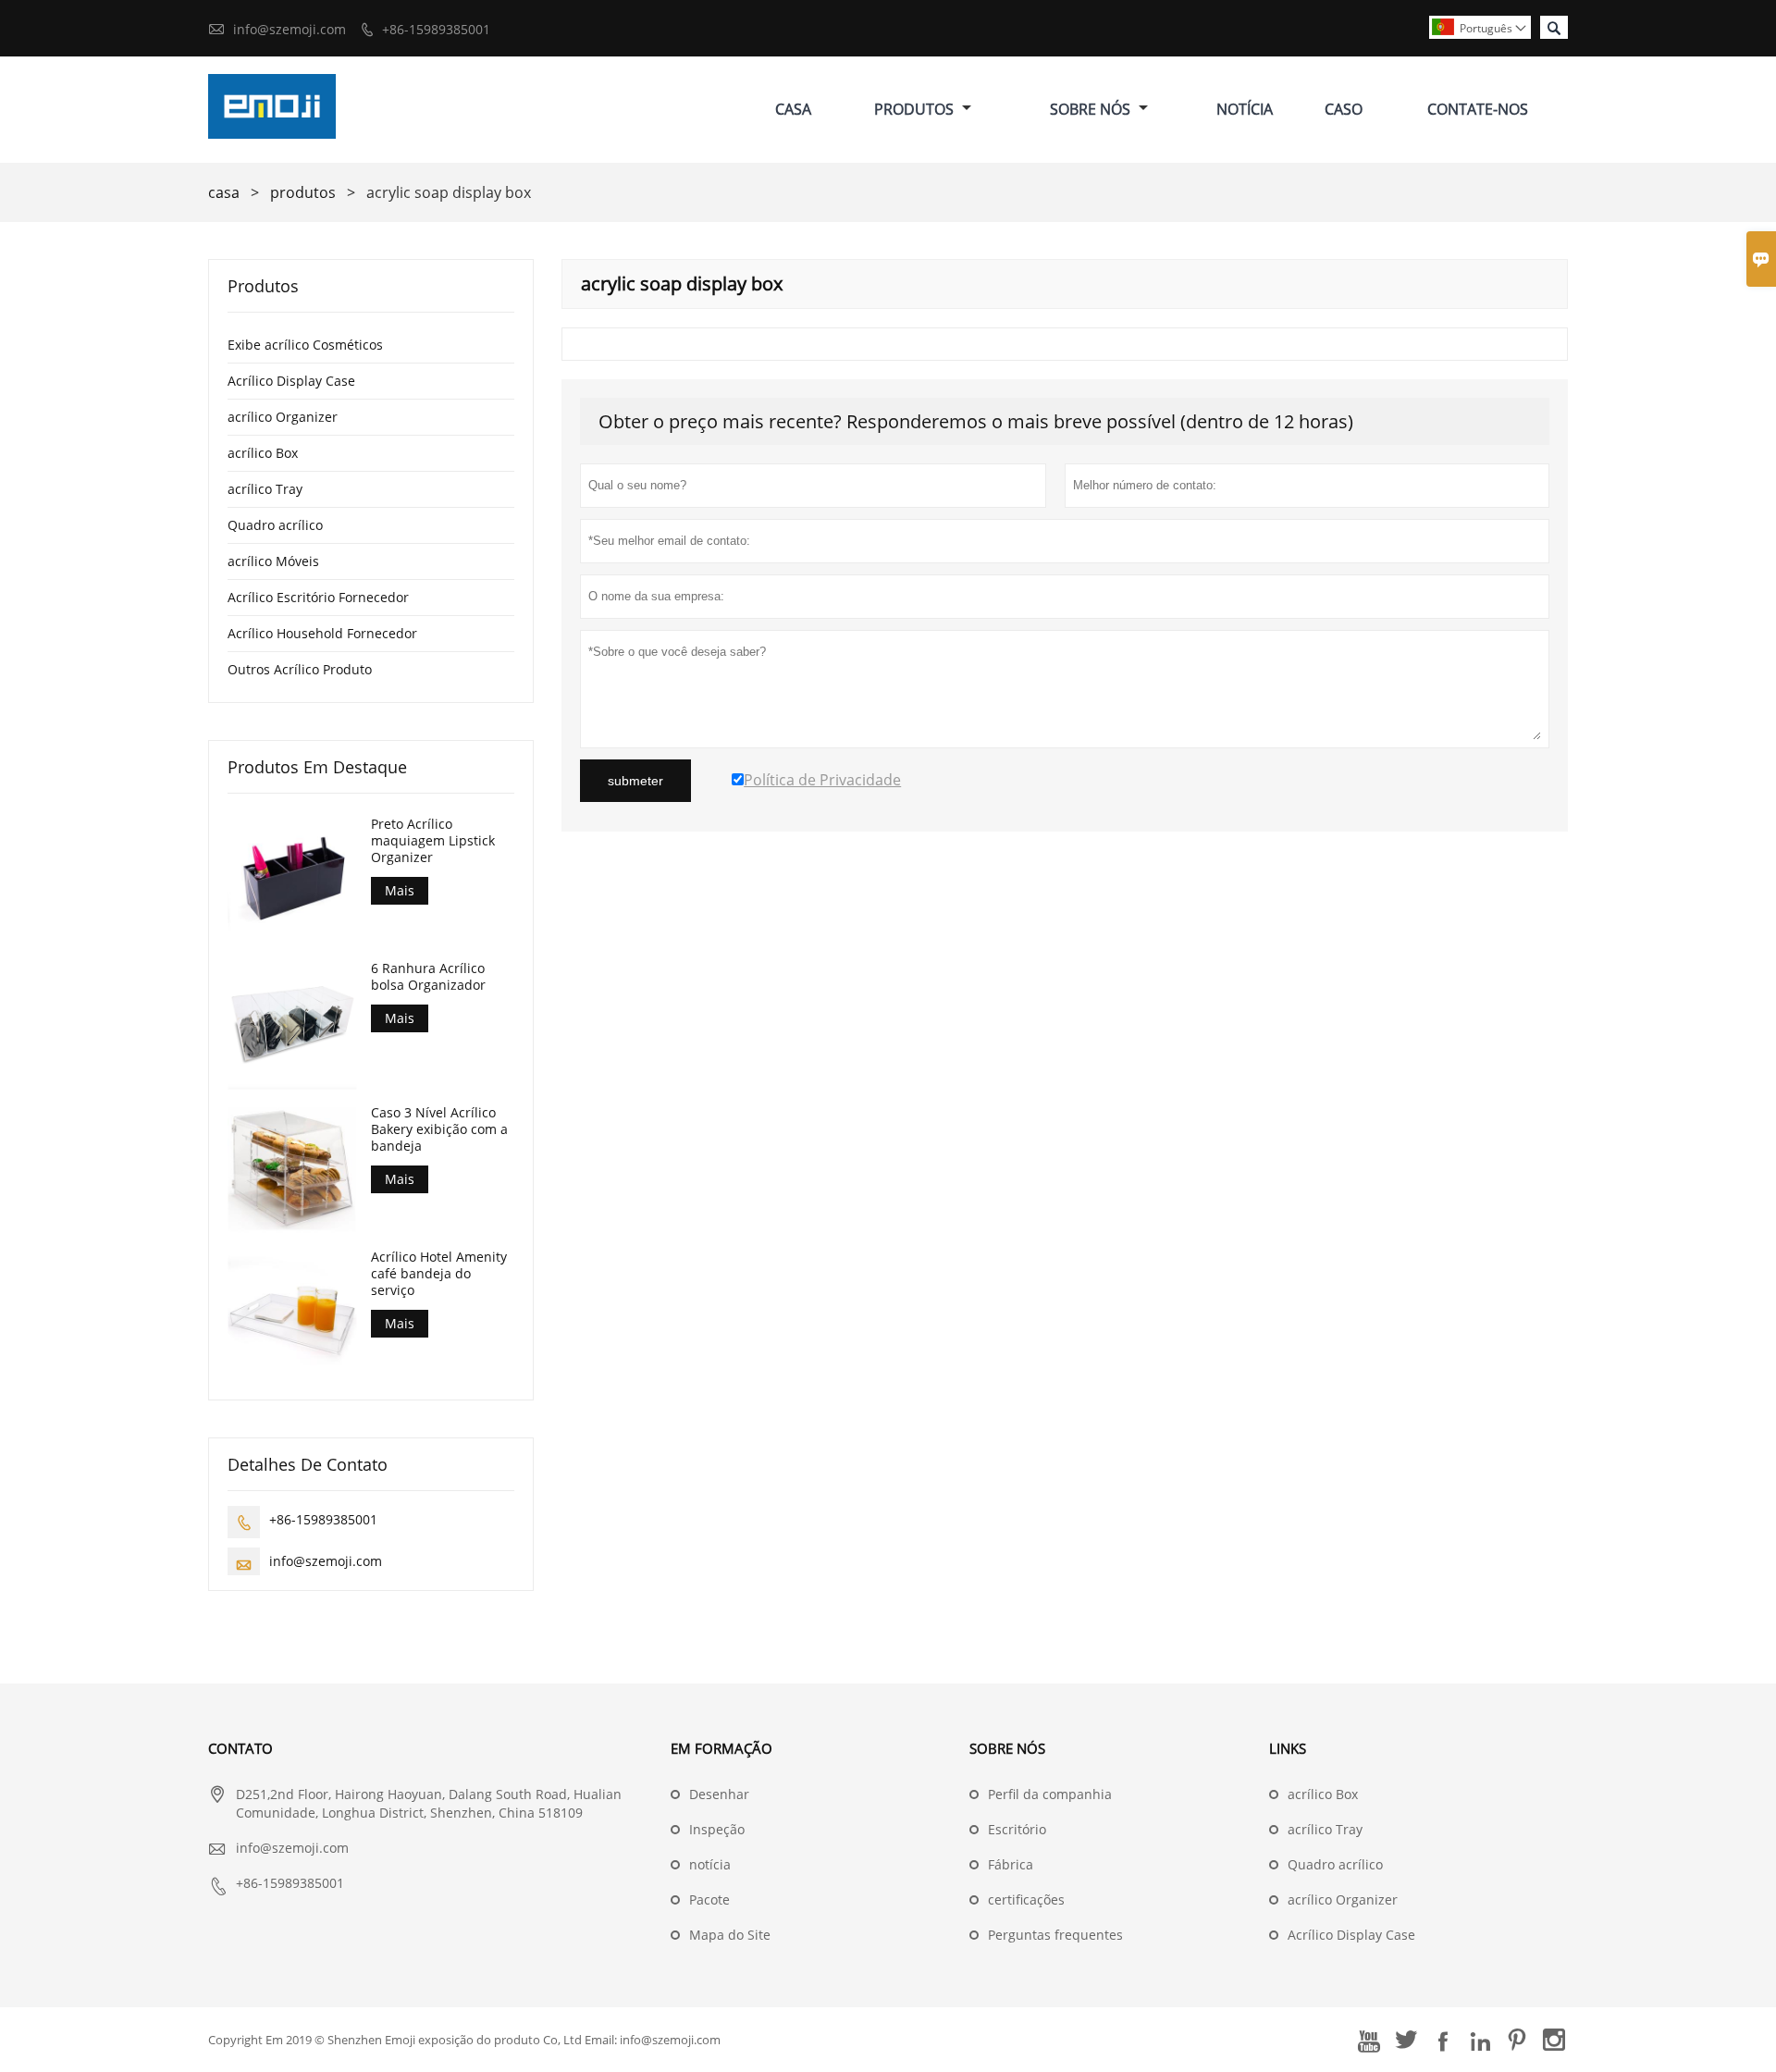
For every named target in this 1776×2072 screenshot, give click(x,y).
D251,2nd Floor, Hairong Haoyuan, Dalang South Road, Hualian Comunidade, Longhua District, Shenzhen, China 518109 (429, 1803)
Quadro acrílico (275, 525)
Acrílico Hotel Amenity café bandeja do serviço (439, 1274)
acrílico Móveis (273, 561)
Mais (400, 890)
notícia (710, 1864)
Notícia (1245, 109)
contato (240, 1748)
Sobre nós (1092, 109)
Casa (793, 109)
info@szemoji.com (290, 29)
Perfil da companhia (1050, 1794)
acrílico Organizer (283, 417)
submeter (635, 781)
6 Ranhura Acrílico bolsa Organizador (428, 977)
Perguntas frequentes (1055, 1935)
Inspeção (717, 1829)
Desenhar (719, 1794)
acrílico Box (263, 453)
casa (224, 192)
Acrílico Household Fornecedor (322, 633)
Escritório (1017, 1829)
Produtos (916, 109)
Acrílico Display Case (291, 381)
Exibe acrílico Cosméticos (305, 345)
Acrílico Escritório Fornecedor (318, 597)
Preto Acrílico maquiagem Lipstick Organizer (433, 841)
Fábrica (1011, 1864)
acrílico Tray (265, 489)
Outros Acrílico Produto (300, 669)
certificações (1026, 1899)
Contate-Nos (1478, 109)
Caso (1344, 109)
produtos (303, 192)
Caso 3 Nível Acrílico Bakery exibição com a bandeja (439, 1129)
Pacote (709, 1899)
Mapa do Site (730, 1935)
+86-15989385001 (436, 29)
